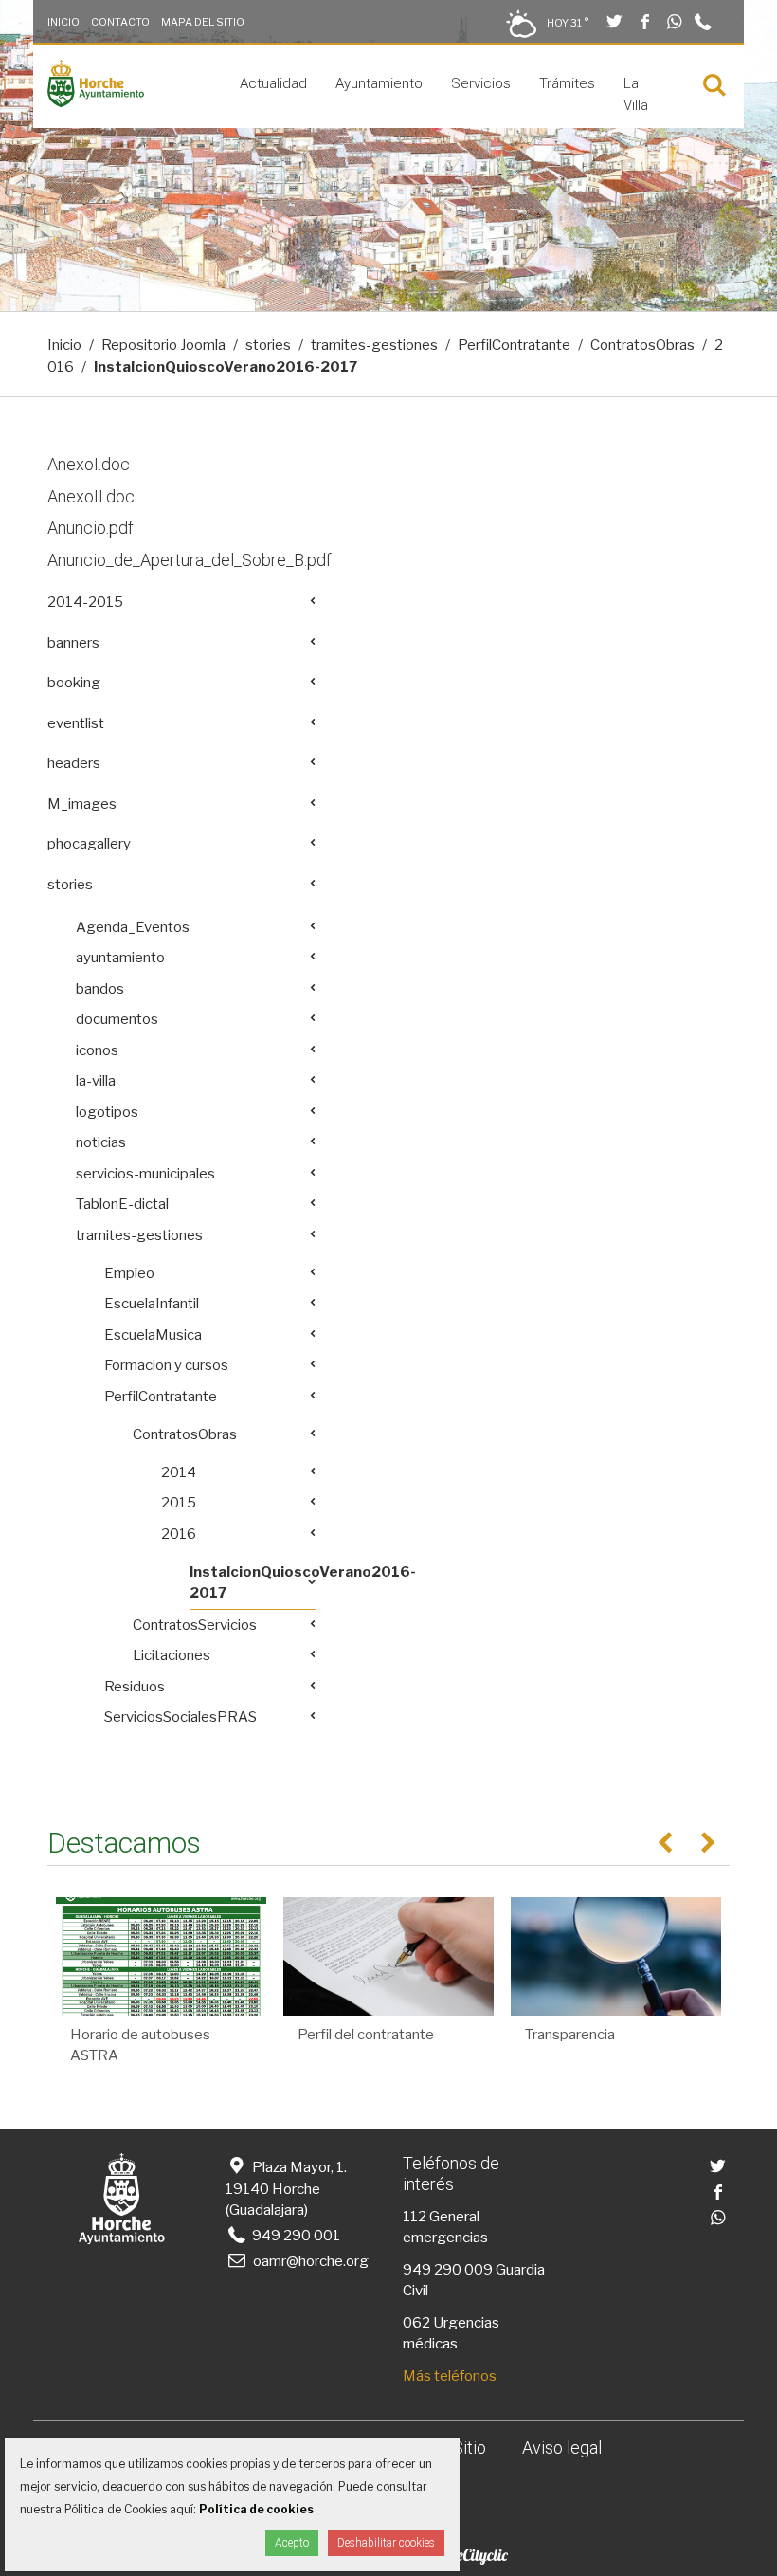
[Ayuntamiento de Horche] (96, 102)
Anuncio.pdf (90, 528)
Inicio (63, 22)
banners (73, 643)
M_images (82, 804)
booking (74, 683)
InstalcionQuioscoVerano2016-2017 (253, 1583)
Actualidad (273, 83)
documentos (117, 1019)
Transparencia (570, 2035)
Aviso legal (562, 2448)
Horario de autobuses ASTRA (140, 2046)
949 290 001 (295, 2236)
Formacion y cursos (166, 1365)
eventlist (76, 723)
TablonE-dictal (122, 1204)
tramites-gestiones (374, 345)
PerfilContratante (514, 345)
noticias (101, 1142)
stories (268, 345)
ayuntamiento (120, 958)
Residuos (135, 1687)
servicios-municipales (145, 1174)
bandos (100, 989)
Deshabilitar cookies (386, 2543)
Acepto (292, 2543)
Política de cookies (256, 2509)
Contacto (120, 22)
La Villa (636, 94)
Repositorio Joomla (163, 345)
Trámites (567, 83)
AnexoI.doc (89, 464)
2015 (179, 1503)
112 (415, 2217)
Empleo (129, 1273)
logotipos (107, 1112)
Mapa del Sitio (203, 22)
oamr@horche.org (311, 2261)
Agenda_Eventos (133, 927)
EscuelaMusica (153, 1335)
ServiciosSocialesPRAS (181, 1717)
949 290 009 (448, 2270)
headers (74, 763)
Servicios (481, 83)
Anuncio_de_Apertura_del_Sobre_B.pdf (190, 560)
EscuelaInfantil (152, 1304)
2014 (179, 1472)
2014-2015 (85, 602)
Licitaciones (172, 1655)
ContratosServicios (195, 1625)
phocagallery (89, 844)
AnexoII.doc (91, 496)
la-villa (96, 1081)
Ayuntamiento (379, 83)
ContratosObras (642, 345)
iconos (97, 1050)
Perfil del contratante (366, 2035)
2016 (179, 1534)
